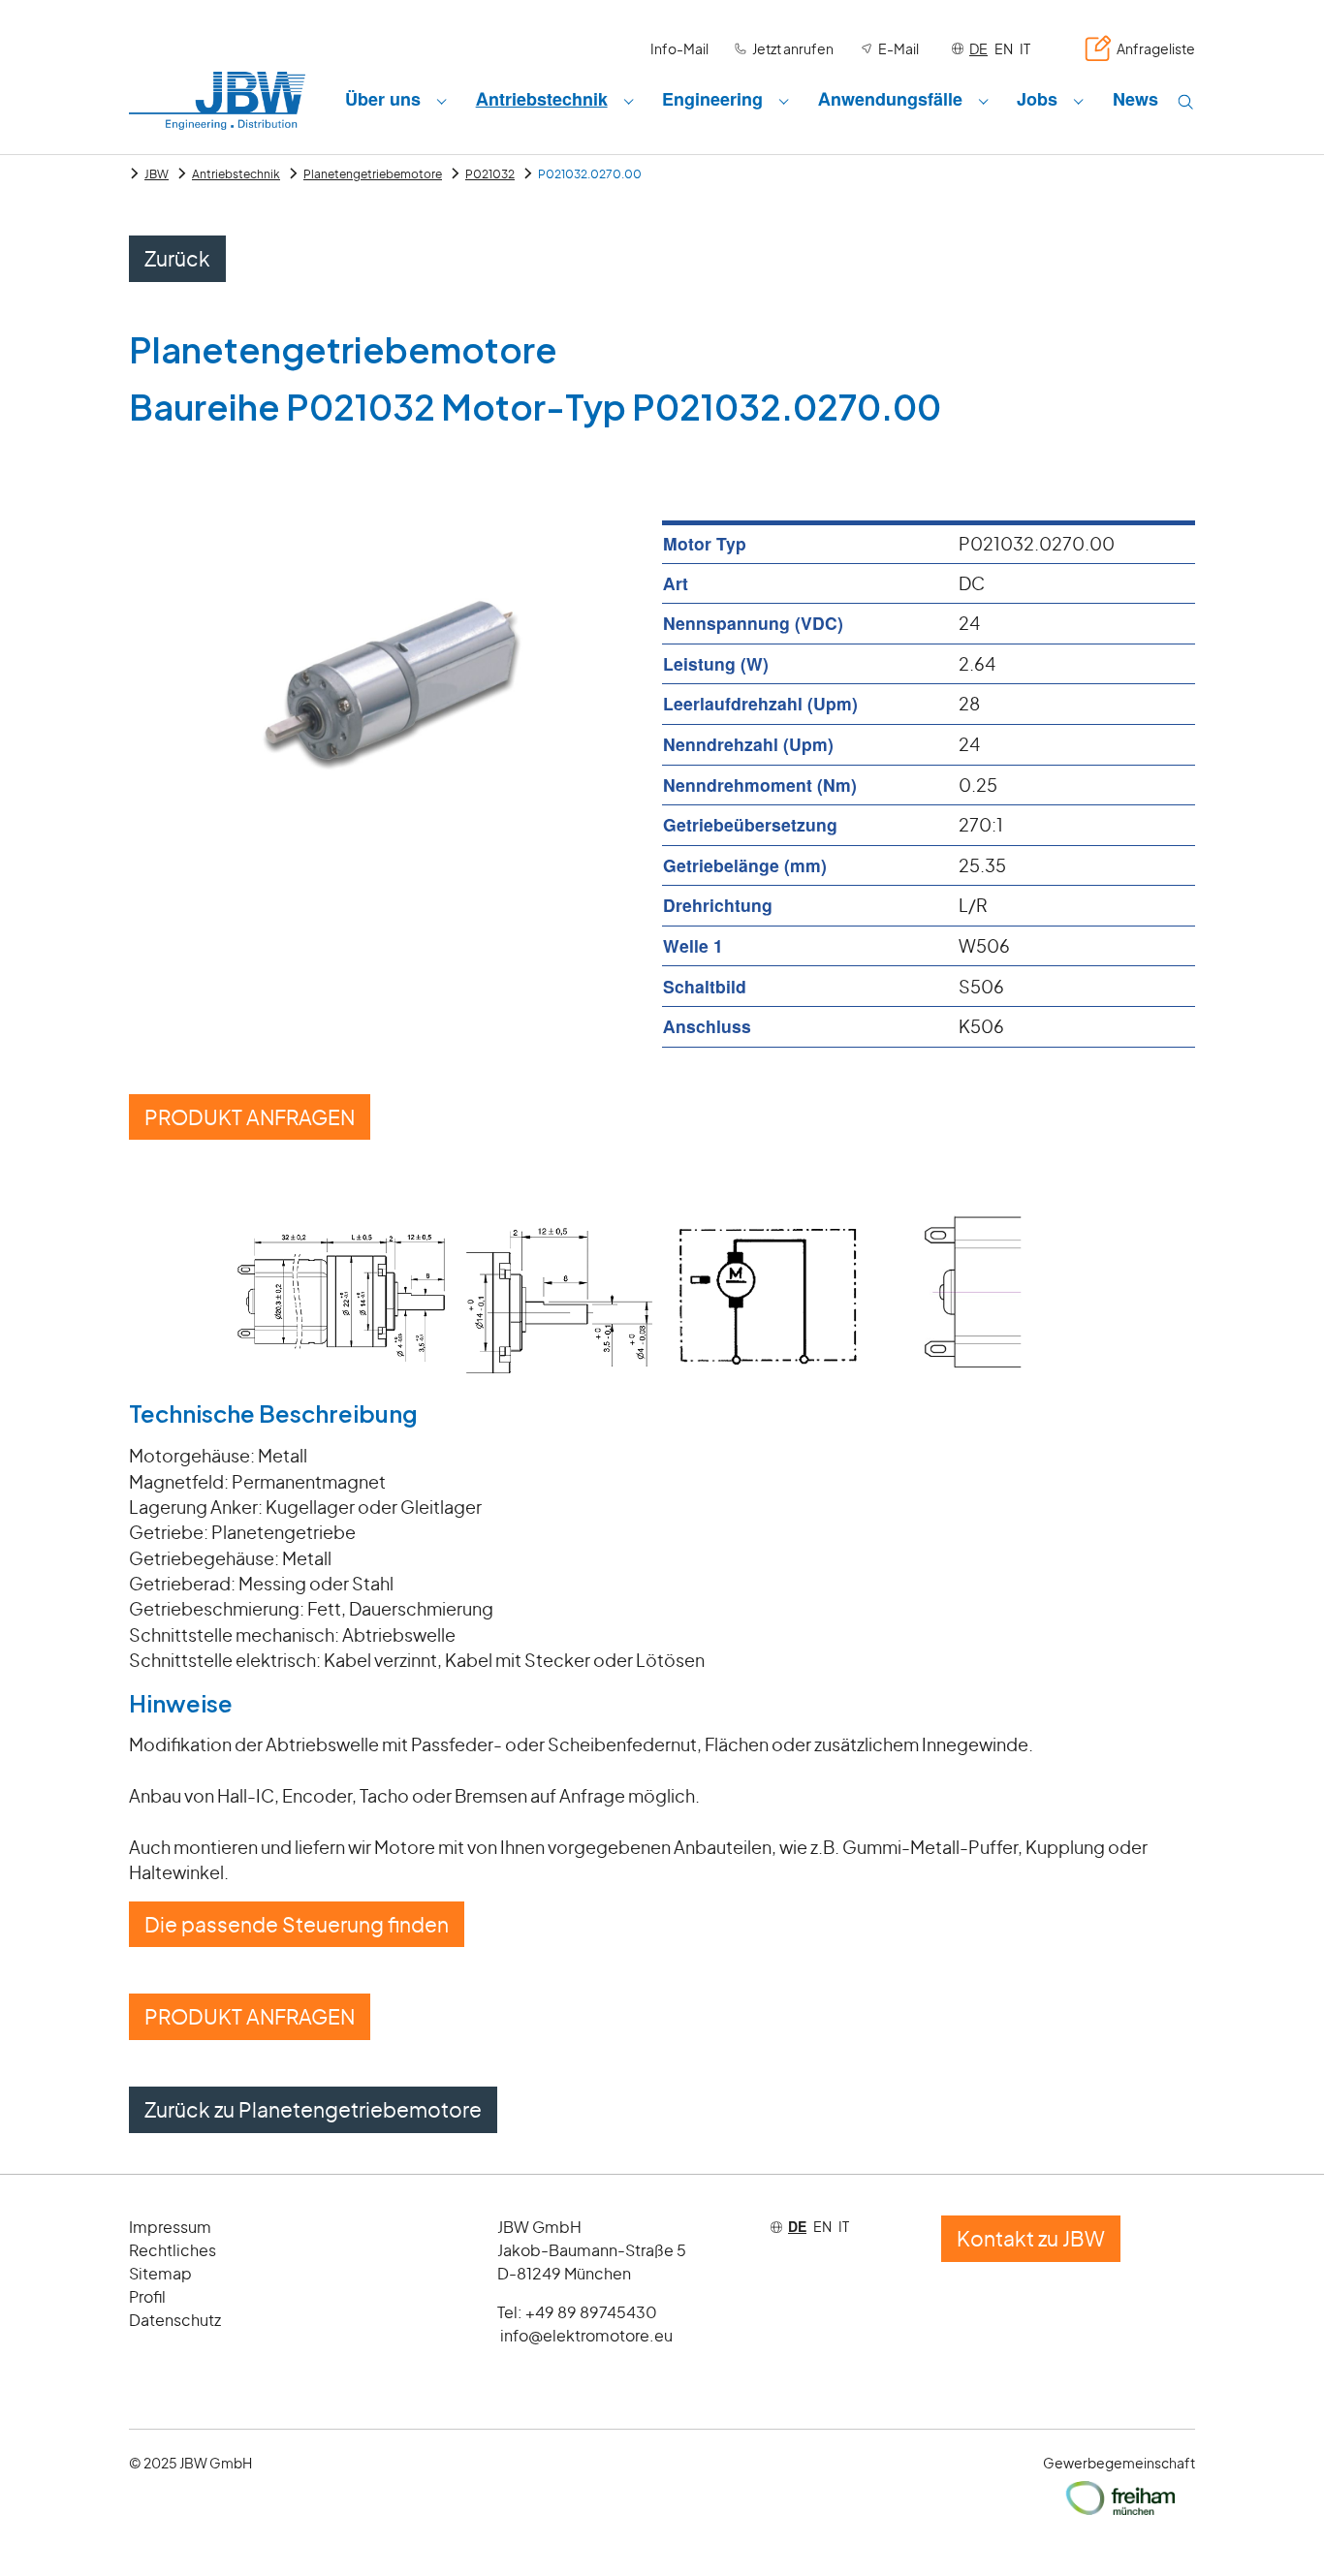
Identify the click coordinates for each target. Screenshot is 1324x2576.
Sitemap (160, 2273)
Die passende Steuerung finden (297, 1924)
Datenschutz (175, 2320)
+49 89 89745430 (591, 2312)
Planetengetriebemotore (373, 174)
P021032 (490, 174)
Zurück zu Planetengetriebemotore (313, 2109)
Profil (147, 2296)
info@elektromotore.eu (586, 2335)
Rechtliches (173, 2250)
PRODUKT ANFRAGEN (250, 1117)
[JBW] (217, 100)
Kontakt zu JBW (1031, 2238)
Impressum (170, 2227)
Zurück (177, 258)
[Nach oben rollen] (1279, 2531)
